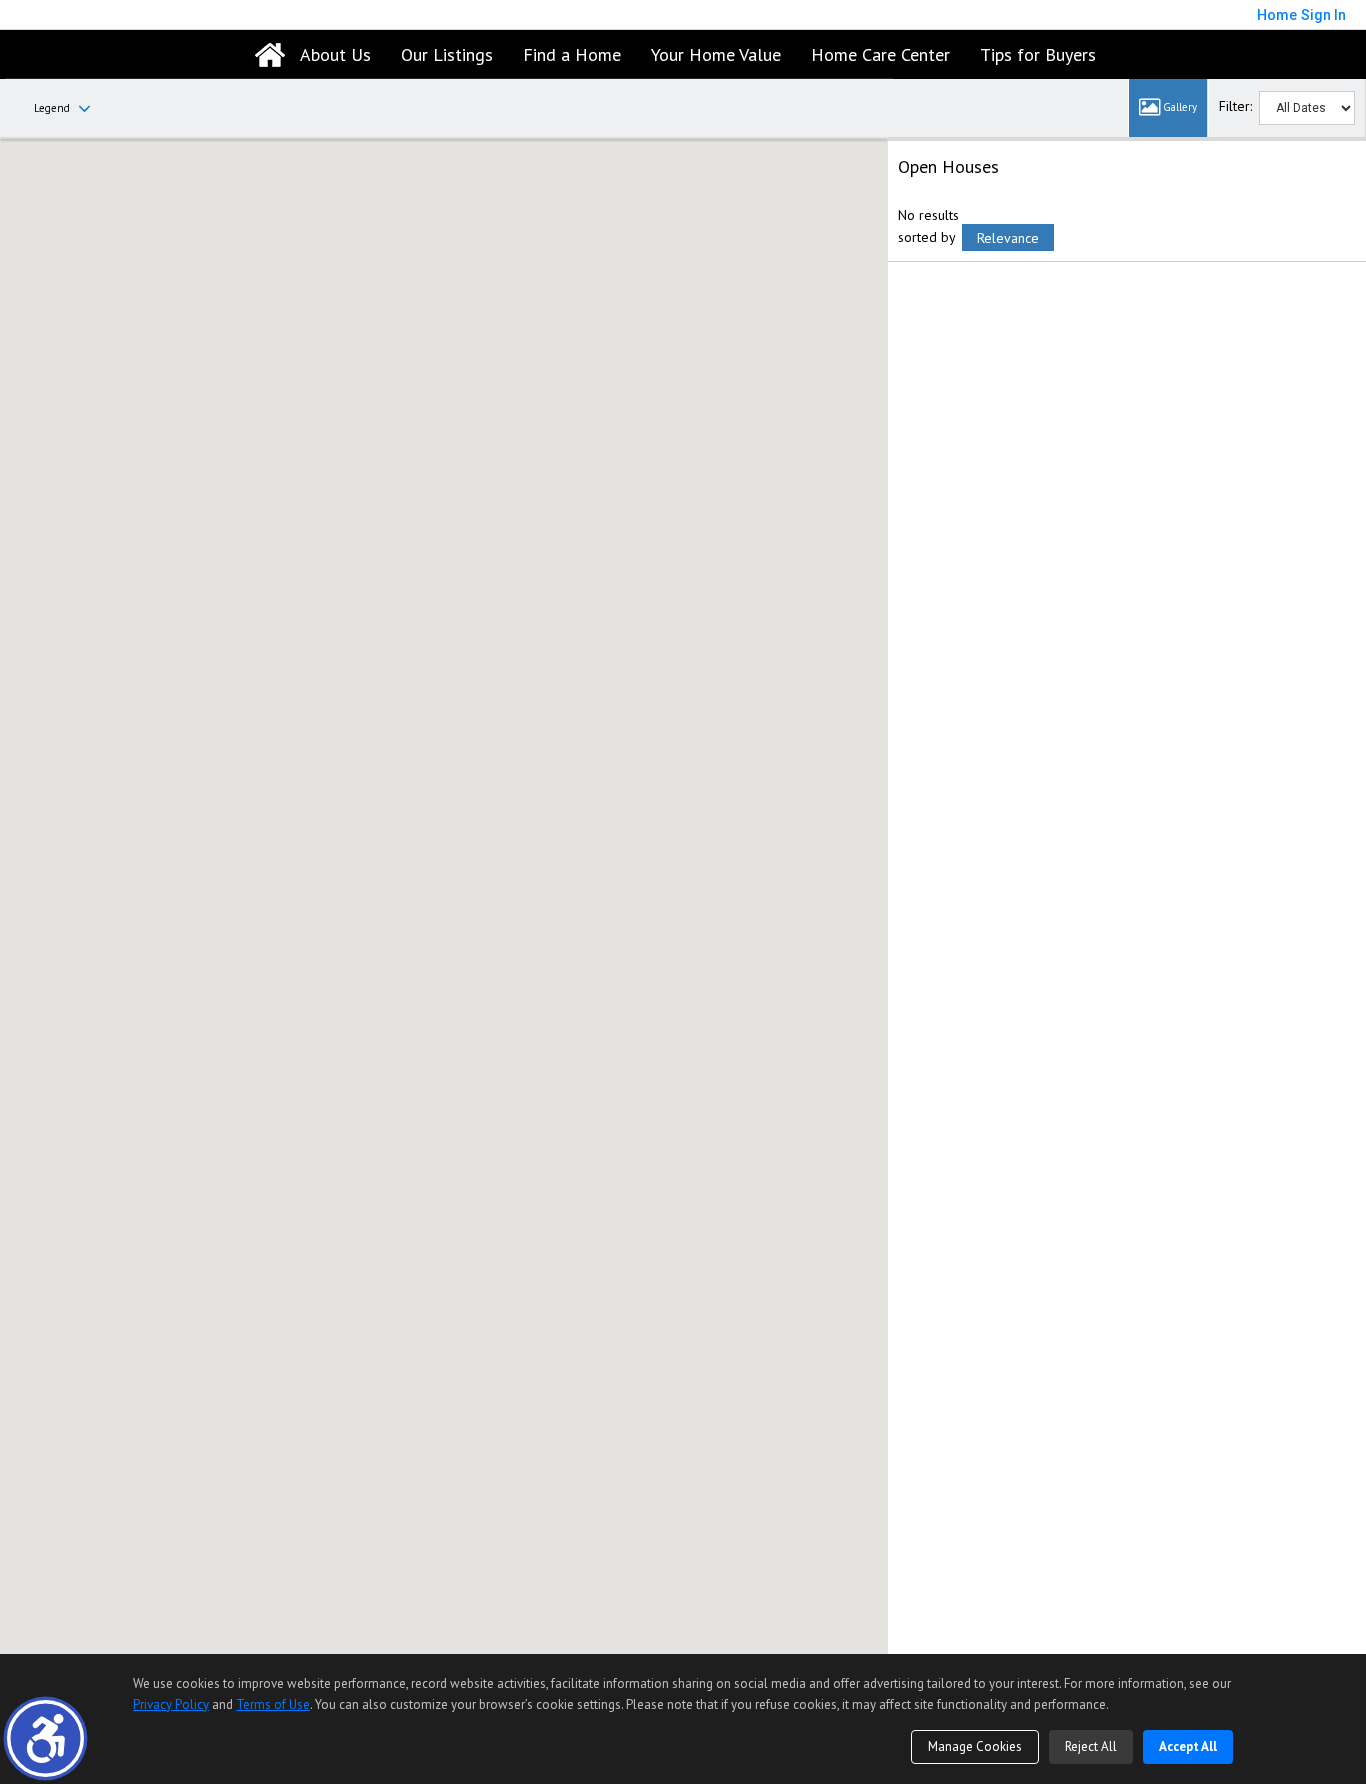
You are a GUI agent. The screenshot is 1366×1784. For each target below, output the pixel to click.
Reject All (1091, 1746)
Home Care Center (880, 54)
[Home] (270, 55)
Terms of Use (273, 1704)
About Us (335, 54)
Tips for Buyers (1038, 54)
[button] (45, 1738)
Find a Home (572, 54)
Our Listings (447, 54)
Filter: (1235, 106)
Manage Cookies (975, 1746)
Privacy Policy (171, 1704)
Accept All (1188, 1746)
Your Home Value (716, 54)
